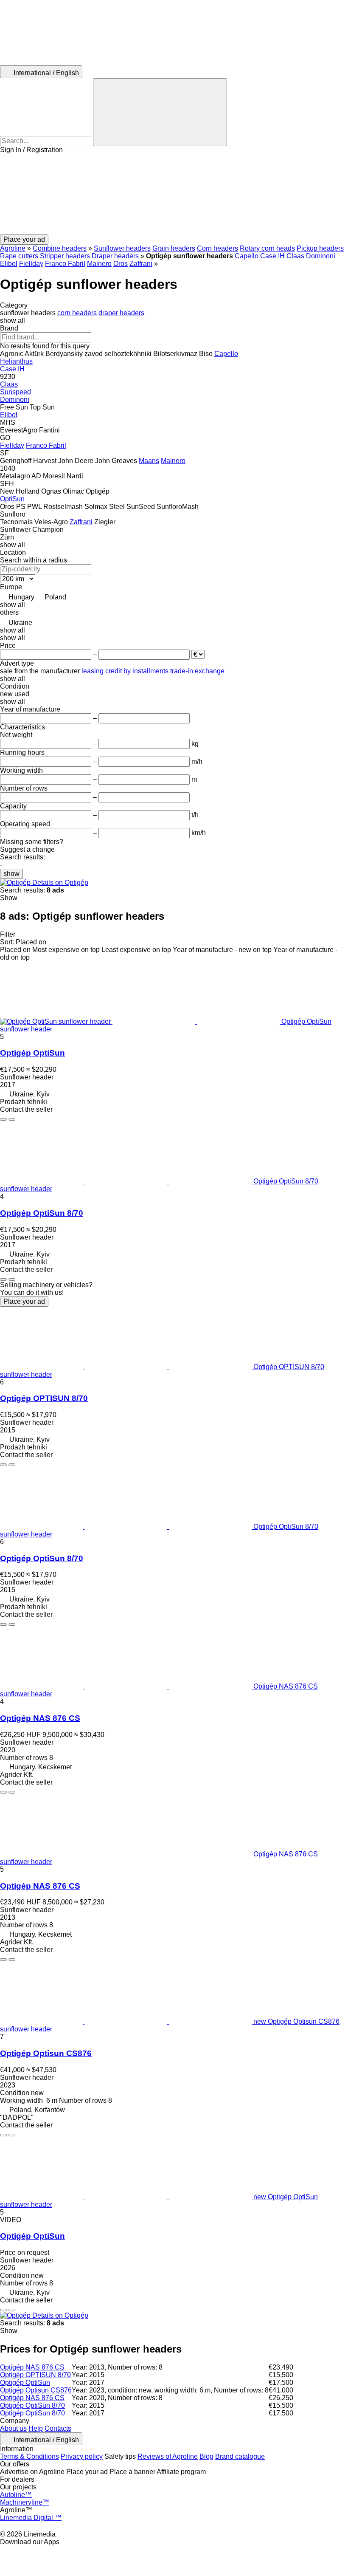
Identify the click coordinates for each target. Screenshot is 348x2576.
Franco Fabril (65, 264)
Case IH (272, 256)
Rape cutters (19, 256)
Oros (121, 264)
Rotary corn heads (267, 248)
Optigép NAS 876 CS (40, 1718)
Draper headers (115, 256)
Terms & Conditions (29, 2456)
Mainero (99, 264)
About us (13, 2428)
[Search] (160, 112)
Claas (295, 256)
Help (36, 2428)
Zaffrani (141, 264)
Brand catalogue (240, 2456)
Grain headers (174, 248)
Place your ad (24, 1301)
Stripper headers (65, 256)
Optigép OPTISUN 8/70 (44, 1398)
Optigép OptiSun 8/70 (42, 1213)
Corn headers (217, 248)
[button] (174, 194)
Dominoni (321, 256)
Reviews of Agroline (168, 2456)
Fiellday (31, 264)
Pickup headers (320, 248)
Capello (247, 256)
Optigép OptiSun (32, 1053)
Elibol (9, 264)
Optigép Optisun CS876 (46, 2053)
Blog (206, 2456)
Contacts (58, 2428)
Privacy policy (82, 2456)
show (11, 874)
